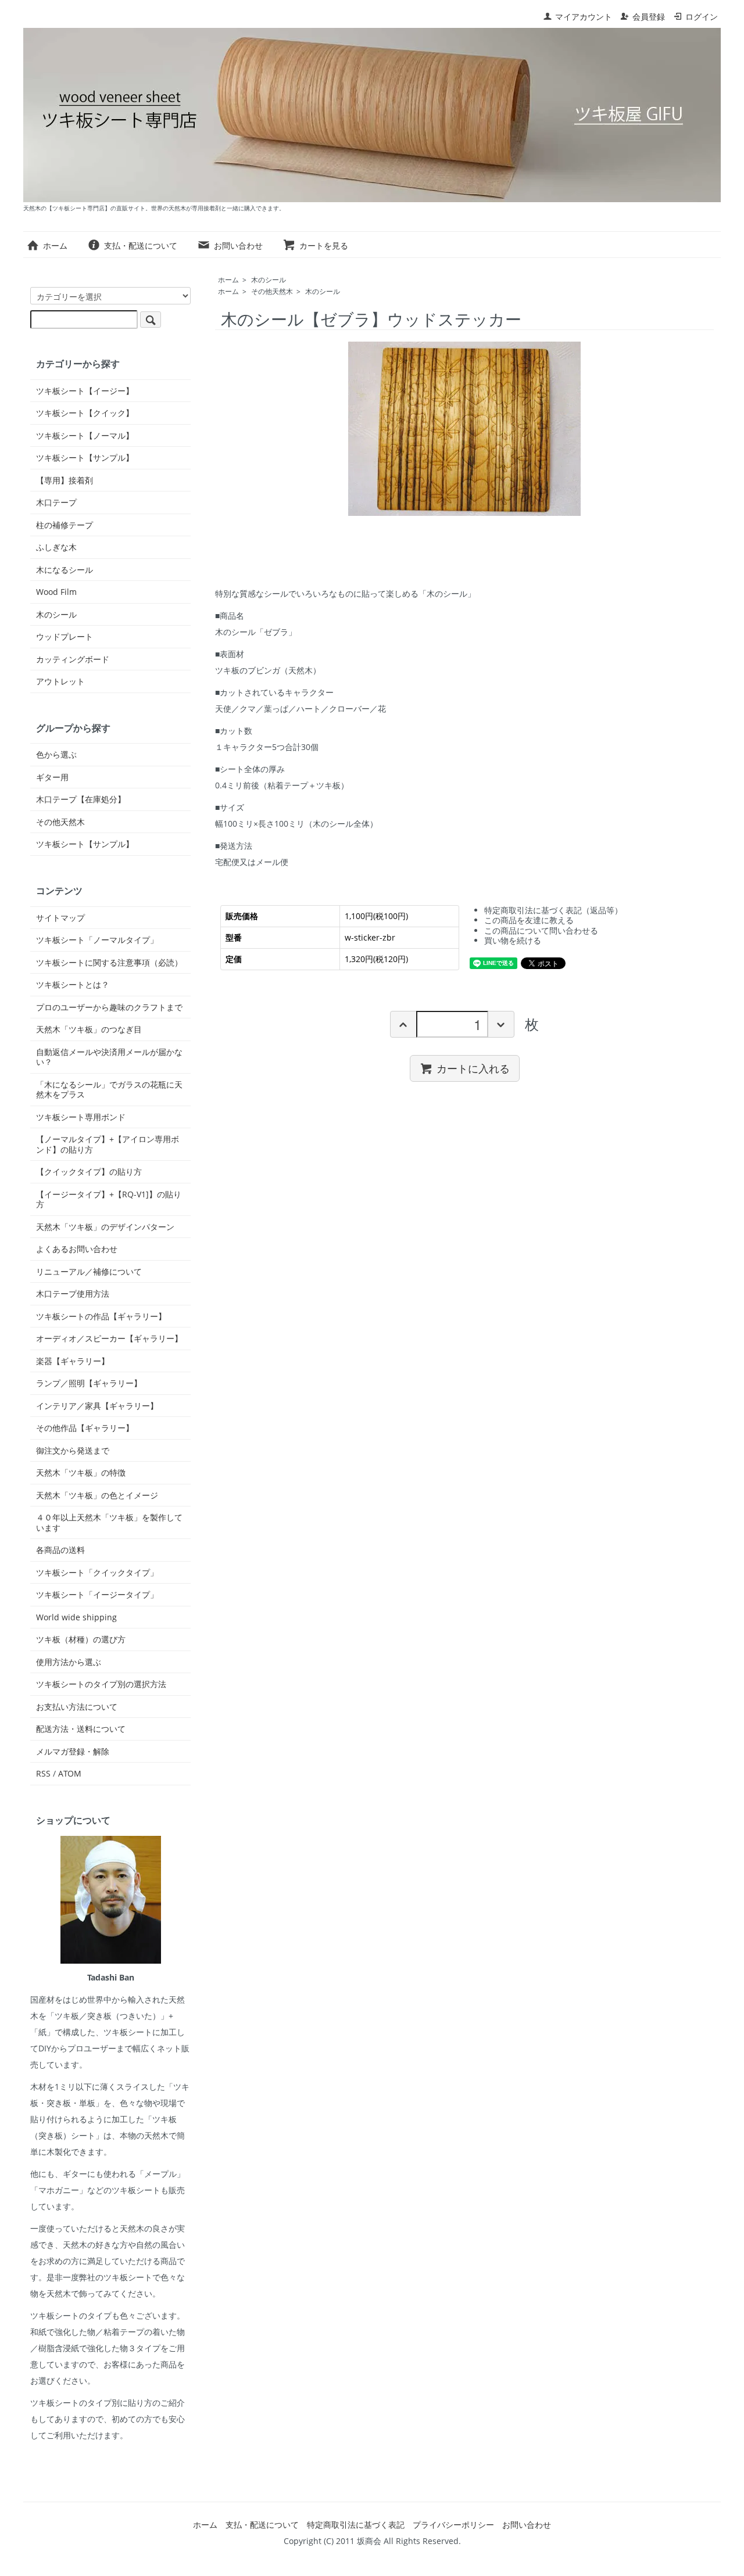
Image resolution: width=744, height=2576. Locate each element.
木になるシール (65, 570)
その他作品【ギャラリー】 (85, 1428)
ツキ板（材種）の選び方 (81, 1639)
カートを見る (324, 245)
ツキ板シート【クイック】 (85, 413)
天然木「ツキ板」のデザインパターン (105, 1227)
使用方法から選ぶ (69, 1662)
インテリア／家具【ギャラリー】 (97, 1406)
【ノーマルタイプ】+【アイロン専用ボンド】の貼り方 (108, 1144)
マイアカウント (584, 17)
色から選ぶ (56, 755)
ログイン (702, 17)
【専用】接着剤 (65, 480)
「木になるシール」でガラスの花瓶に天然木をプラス (109, 1090)
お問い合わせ (238, 245)
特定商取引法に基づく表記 (356, 2525)
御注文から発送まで (73, 1451)
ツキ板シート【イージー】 (85, 391)
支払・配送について (141, 245)
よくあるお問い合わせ (77, 1249)
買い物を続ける (513, 940)
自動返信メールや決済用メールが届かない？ (109, 1057)
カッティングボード (73, 659)
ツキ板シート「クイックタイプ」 (97, 1573)
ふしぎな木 (56, 547)
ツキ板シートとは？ (73, 985)
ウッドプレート (65, 637)
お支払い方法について (77, 1707)
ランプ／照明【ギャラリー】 (89, 1383)
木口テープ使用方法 (73, 1294)
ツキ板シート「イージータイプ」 (97, 1595)
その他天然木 (272, 291)
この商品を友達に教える (529, 920)
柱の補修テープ (65, 525)
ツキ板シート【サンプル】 (85, 458)
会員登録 (649, 17)
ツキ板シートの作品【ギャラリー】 (101, 1316)
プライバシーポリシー (453, 2525)
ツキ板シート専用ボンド (81, 1117)
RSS (43, 1773)
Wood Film (56, 592)
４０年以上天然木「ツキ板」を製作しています (109, 1522)
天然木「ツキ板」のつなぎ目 (89, 1029)
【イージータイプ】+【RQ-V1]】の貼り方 (109, 1199)
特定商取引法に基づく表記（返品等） (553, 910)
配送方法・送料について (81, 1729)
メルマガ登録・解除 (73, 1752)
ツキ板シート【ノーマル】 (85, 436)
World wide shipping (76, 1617)
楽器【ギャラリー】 (73, 1361)
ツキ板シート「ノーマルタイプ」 (97, 940)
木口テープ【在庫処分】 (81, 799)
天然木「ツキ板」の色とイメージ (97, 1495)
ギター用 (52, 777)
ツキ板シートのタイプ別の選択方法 (101, 1684)
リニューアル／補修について (89, 1272)
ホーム (55, 245)
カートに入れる (473, 1068)
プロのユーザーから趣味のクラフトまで (109, 1007)
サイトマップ (60, 918)
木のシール (269, 280)
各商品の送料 (60, 1550)
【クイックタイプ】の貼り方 (89, 1172)
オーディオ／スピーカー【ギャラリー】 (109, 1339)
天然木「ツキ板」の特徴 (81, 1473)
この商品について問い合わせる (541, 930)
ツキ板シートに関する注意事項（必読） (109, 963)
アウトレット (60, 681)
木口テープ (56, 503)
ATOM (70, 1773)
